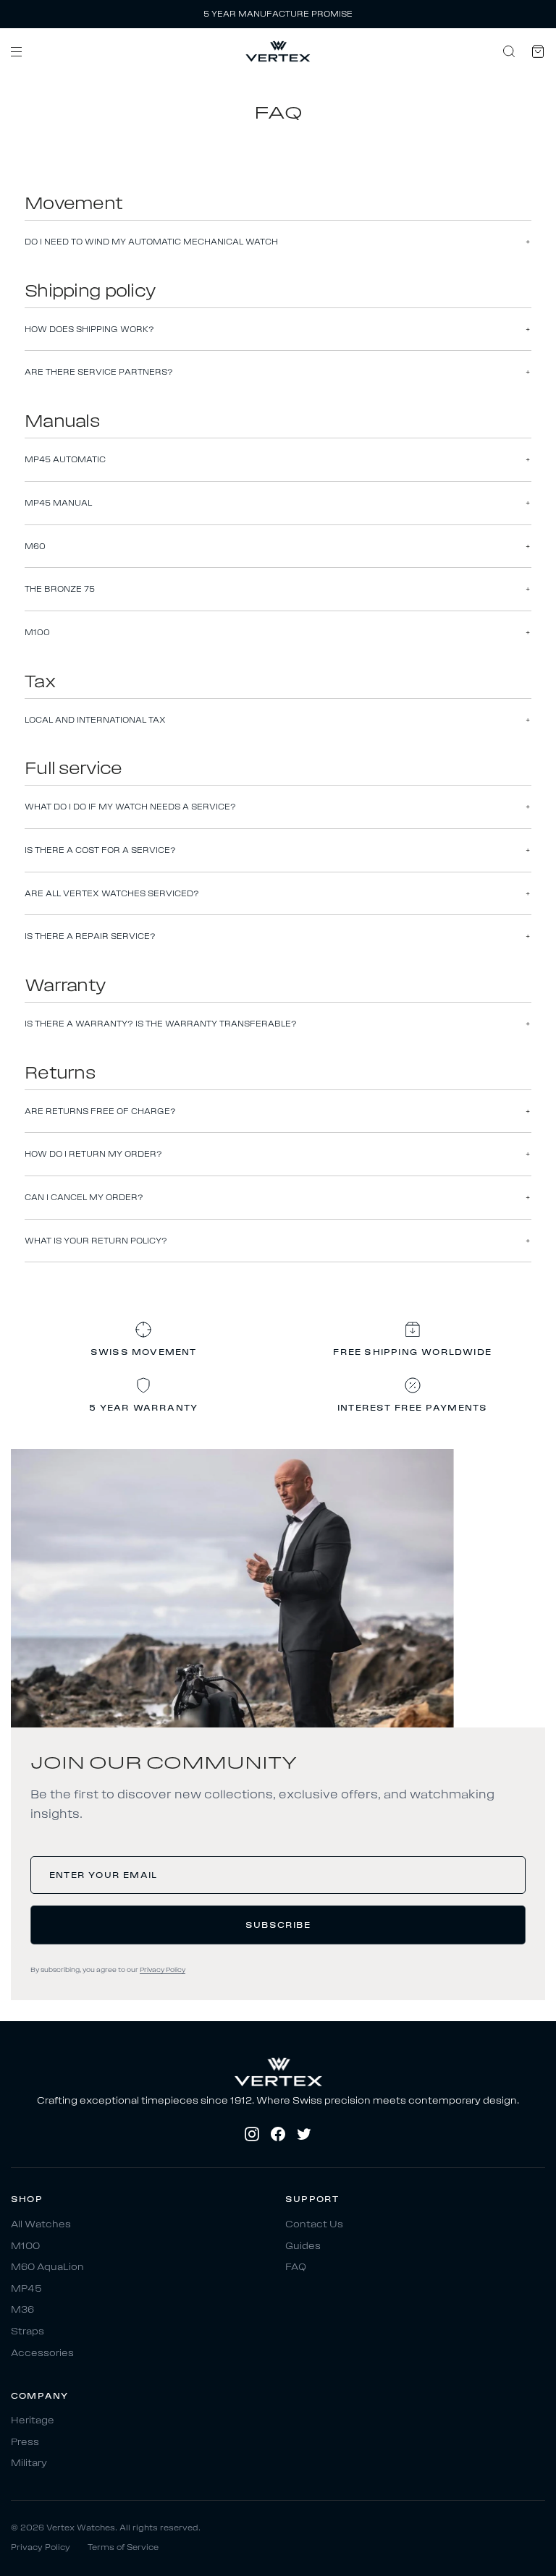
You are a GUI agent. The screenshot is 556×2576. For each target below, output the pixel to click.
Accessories (42, 2353)
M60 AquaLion (47, 2267)
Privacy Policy (163, 1970)
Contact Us (314, 2224)
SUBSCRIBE (278, 1925)
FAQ (296, 2267)
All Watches (41, 2224)
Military (29, 2464)
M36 (22, 2310)
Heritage (33, 2421)
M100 (25, 2246)
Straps (28, 2331)
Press (25, 2442)
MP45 (26, 2288)
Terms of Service (123, 2547)
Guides (303, 2246)
